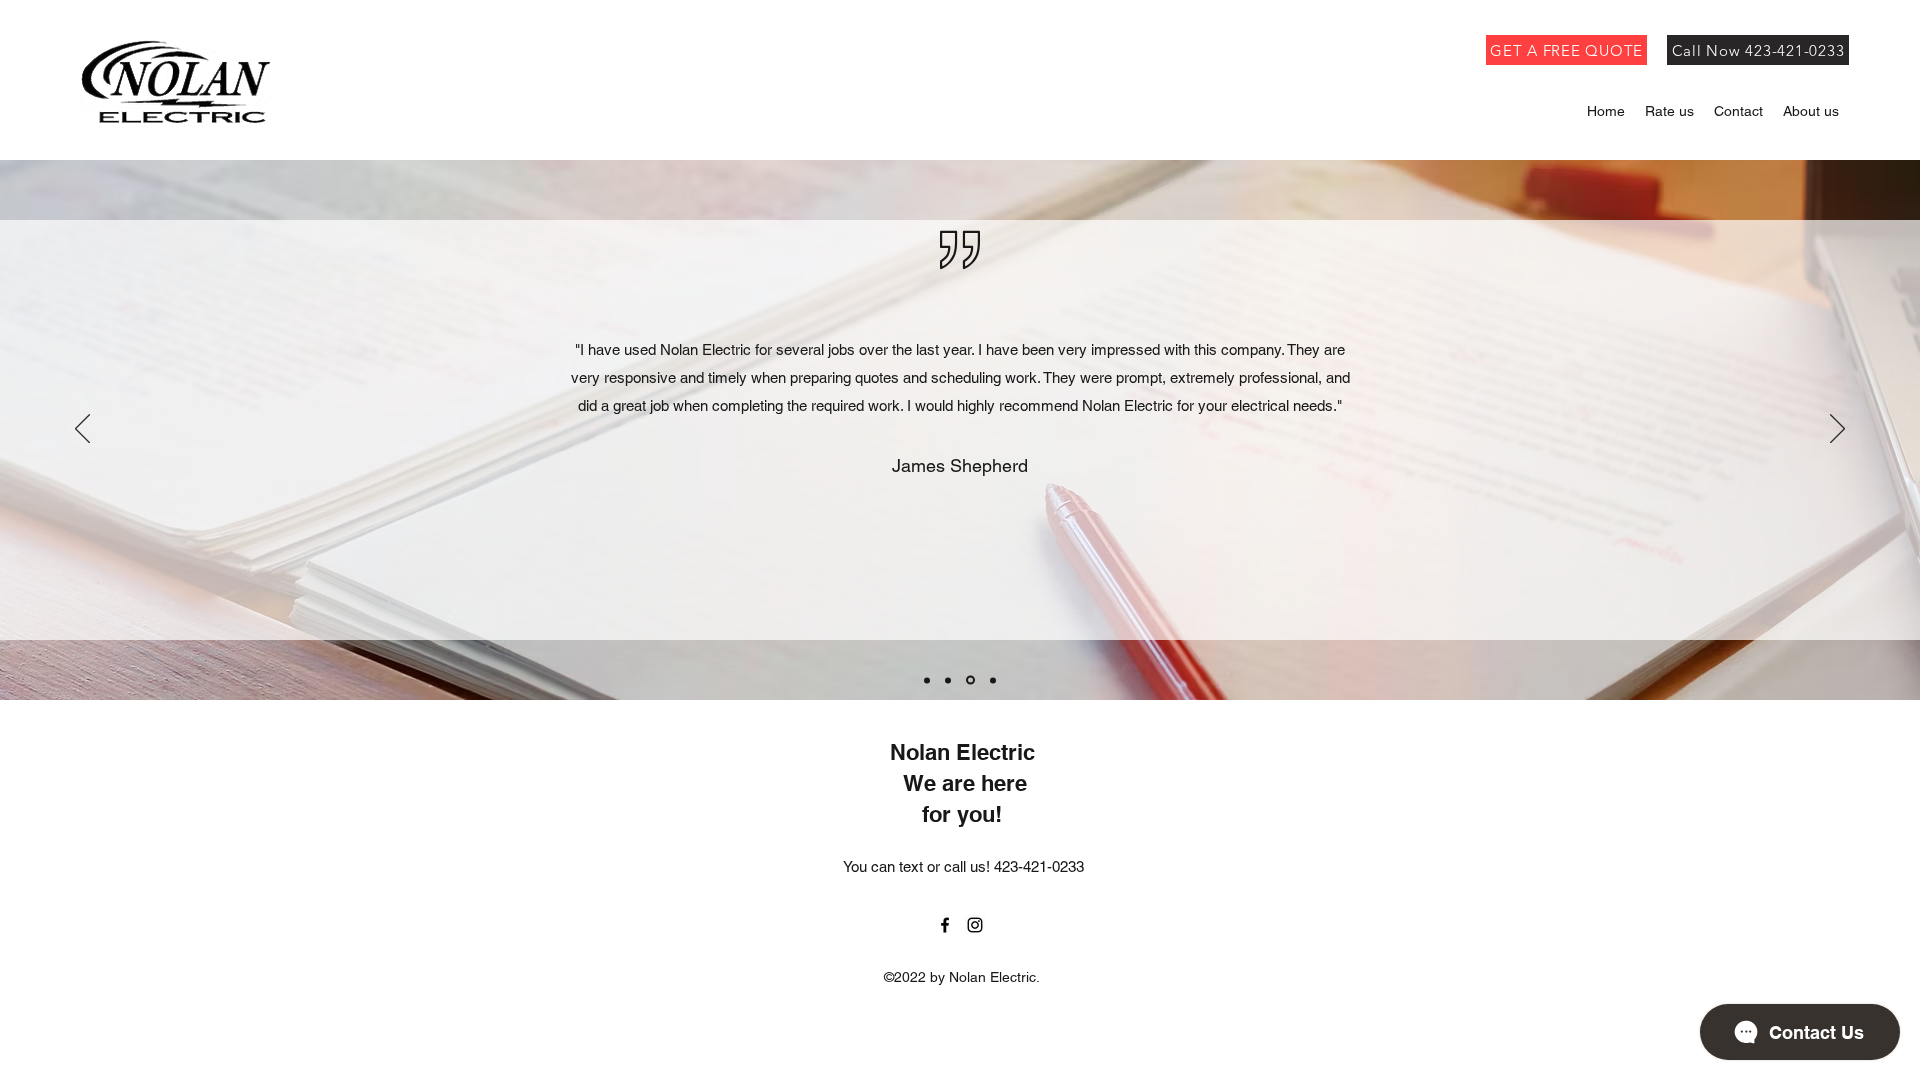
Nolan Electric (962, 752)
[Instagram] (975, 925)
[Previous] (82, 430)
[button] (1811, 111)
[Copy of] (948, 680)
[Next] (1837, 430)
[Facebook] (945, 925)
